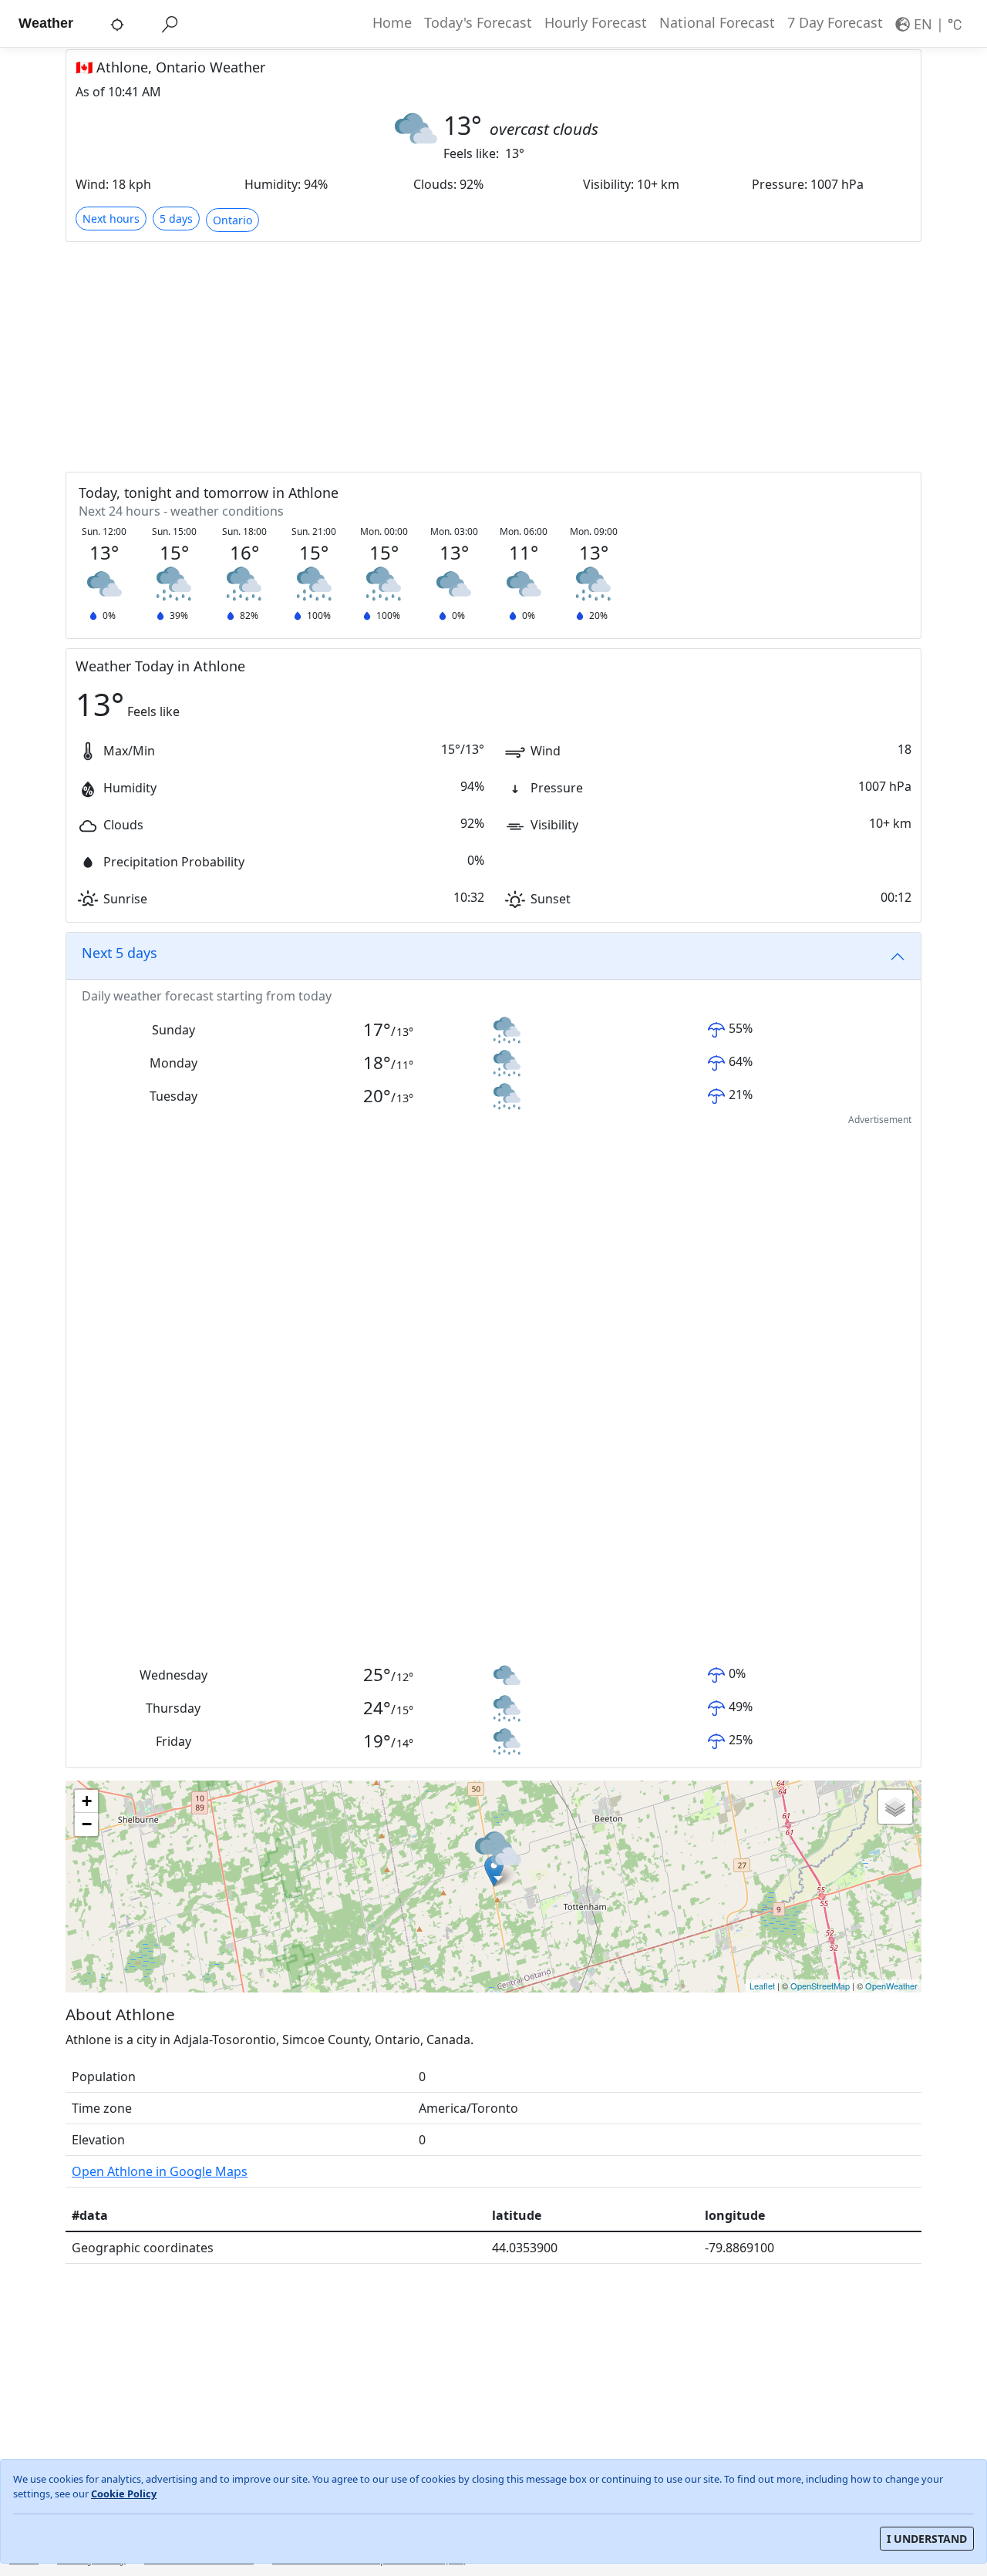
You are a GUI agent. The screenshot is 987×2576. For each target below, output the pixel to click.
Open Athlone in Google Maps (160, 2171)
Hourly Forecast (596, 22)
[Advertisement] (493, 356)
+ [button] (87, 1801)
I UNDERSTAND (927, 2539)
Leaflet (762, 1986)
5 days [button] (176, 219)
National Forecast (717, 22)
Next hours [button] (111, 219)
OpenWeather (891, 1986)
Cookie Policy (124, 2494)
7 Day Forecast (835, 22)
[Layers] (895, 1807)
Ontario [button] (232, 220)
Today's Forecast (478, 22)
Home (392, 22)
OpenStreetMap (820, 1986)
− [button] (87, 1824)
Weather (46, 23)
